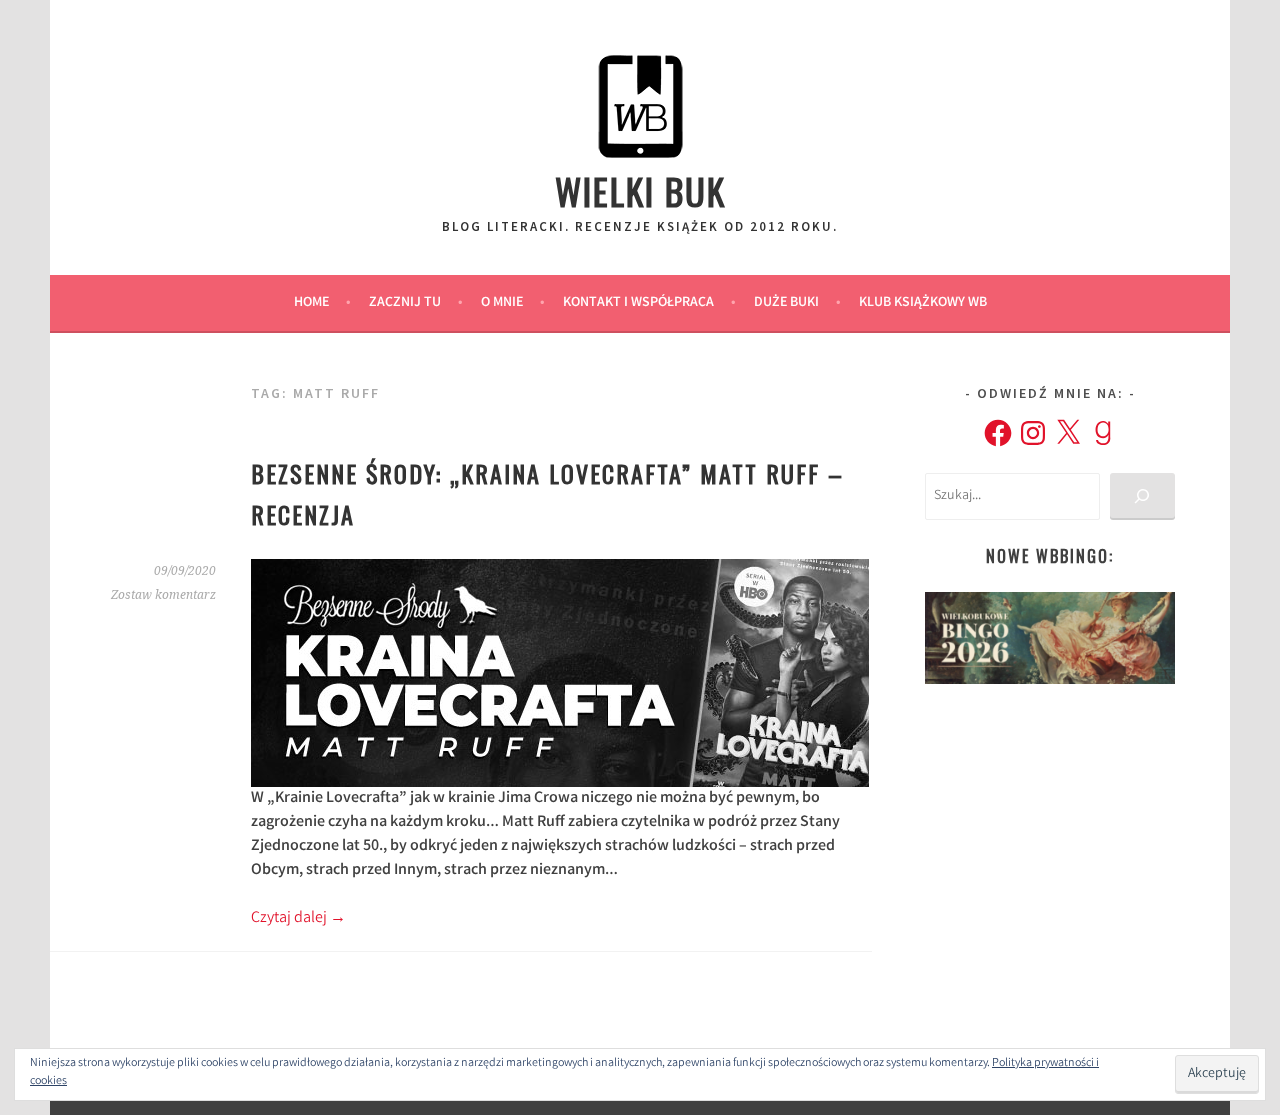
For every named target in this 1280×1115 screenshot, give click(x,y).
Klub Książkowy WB (923, 303)
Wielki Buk (640, 190)
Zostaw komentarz (163, 595)
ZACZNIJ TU (405, 303)
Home (311, 303)
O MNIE (502, 303)
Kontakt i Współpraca (638, 303)
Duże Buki (786, 303)
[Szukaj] (1142, 496)
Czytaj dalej (298, 918)
